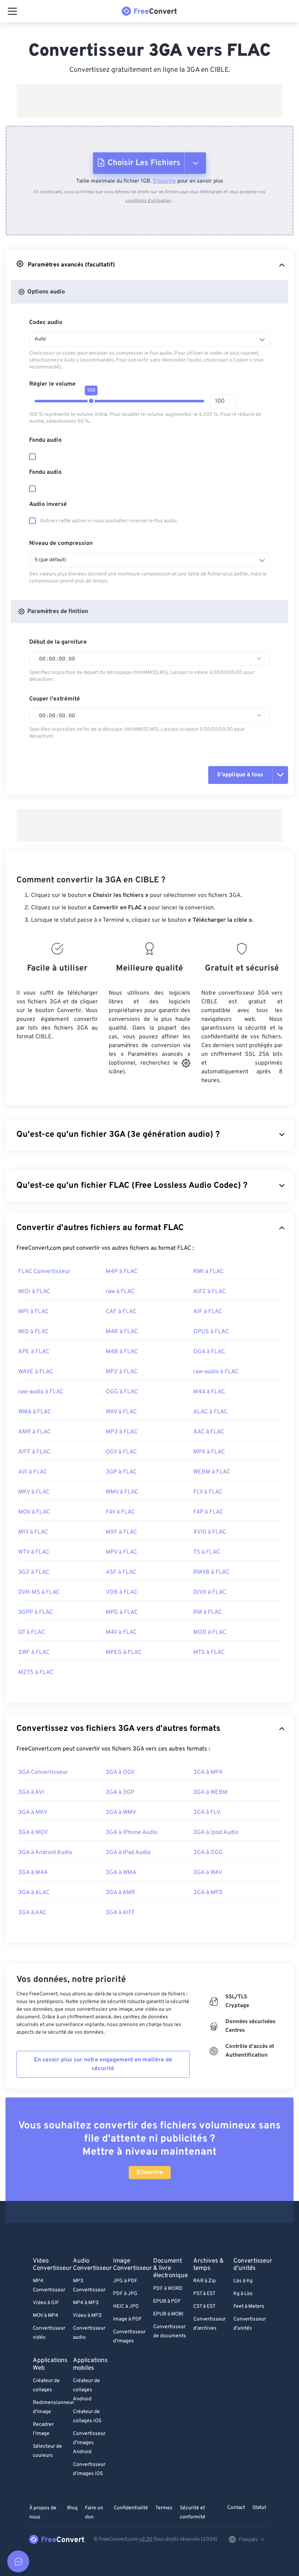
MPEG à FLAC (124, 1652)
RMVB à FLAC (211, 1572)
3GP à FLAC (121, 1472)
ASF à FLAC (121, 1572)
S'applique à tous (240, 775)
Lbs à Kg (243, 2281)
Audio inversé (48, 504)
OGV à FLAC (121, 1452)
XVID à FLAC (210, 1532)
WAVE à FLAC (36, 1372)
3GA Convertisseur (43, 1772)
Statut (259, 2508)
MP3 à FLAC (122, 1432)
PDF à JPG (125, 2294)
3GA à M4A (33, 1873)
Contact (236, 2508)
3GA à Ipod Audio (216, 1833)
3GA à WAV (208, 1873)
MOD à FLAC (210, 1632)
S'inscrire (164, 181)
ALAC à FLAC (210, 1412)
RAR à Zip (205, 2281)
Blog (72, 2508)
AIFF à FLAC (34, 1452)
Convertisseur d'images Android (89, 2443)
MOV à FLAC (34, 1512)
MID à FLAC (33, 1332)
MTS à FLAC (209, 1652)
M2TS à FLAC (36, 1673)
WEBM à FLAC (212, 1472)
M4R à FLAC (122, 1332)
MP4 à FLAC (209, 1452)
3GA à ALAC (34, 1893)
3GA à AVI (31, 1792)
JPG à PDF (125, 2281)
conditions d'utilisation (148, 201)
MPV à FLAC (121, 1552)
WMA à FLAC (35, 1412)
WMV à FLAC (122, 1492)
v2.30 (146, 2539)
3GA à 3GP (120, 1792)
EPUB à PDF (167, 2301)
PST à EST (204, 2294)
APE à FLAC (34, 1352)
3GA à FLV (207, 1812)
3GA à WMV (121, 1812)
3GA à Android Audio (45, 1853)
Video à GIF (46, 2303)
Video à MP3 (87, 2316)
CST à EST (204, 2306)
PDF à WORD (168, 2289)
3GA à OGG (208, 1853)
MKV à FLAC (34, 1492)
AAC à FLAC (209, 1432)
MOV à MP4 (46, 2316)
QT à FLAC (32, 1632)
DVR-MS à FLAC (39, 1592)
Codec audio (46, 323)
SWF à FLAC (34, 1652)
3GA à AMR (121, 1893)
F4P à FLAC (208, 1512)
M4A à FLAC (209, 1392)
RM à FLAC (207, 1612)
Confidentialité (131, 2508)
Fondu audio (45, 440)
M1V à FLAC (33, 1532)
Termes (164, 2508)
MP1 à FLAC (33, 1312)
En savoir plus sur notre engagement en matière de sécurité (103, 2064)
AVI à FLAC (33, 1472)
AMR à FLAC (34, 1432)
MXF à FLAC (121, 1532)
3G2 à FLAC (34, 1572)
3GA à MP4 (208, 1772)
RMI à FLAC (208, 1272)
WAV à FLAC (121, 1412)
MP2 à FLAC (122, 1372)
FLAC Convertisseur (44, 1272)
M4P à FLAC (122, 1272)
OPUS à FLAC (211, 1332)
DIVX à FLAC (210, 1592)
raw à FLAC (120, 1292)
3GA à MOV (33, 1833)
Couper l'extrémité (55, 699)
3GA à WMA (121, 1873)
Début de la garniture (58, 642)
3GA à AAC (32, 1913)
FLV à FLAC (208, 1492)
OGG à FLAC (122, 1392)
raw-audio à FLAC (216, 1372)
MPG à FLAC (122, 1612)
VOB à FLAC (122, 1592)
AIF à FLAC (208, 1312)
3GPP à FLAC (36, 1612)
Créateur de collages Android (86, 2390)
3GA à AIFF (120, 1913)
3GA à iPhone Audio (132, 1833)
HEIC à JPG (126, 2306)
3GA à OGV (120, 1772)
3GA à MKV (33, 1812)
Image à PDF (127, 2319)
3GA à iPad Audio (128, 1853)
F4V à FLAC (120, 1512)
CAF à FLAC (121, 1312)
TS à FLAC (207, 1552)
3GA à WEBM (210, 1792)
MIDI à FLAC (34, 1292)
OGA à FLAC (209, 1352)
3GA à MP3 (208, 1893)
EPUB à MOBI (168, 2314)
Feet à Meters (249, 2306)
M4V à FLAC (121, 1632)
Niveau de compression (61, 543)
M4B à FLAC (122, 1352)
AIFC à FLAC (209, 1292)
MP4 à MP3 (86, 2303)
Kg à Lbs (243, 2294)
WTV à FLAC (34, 1552)
